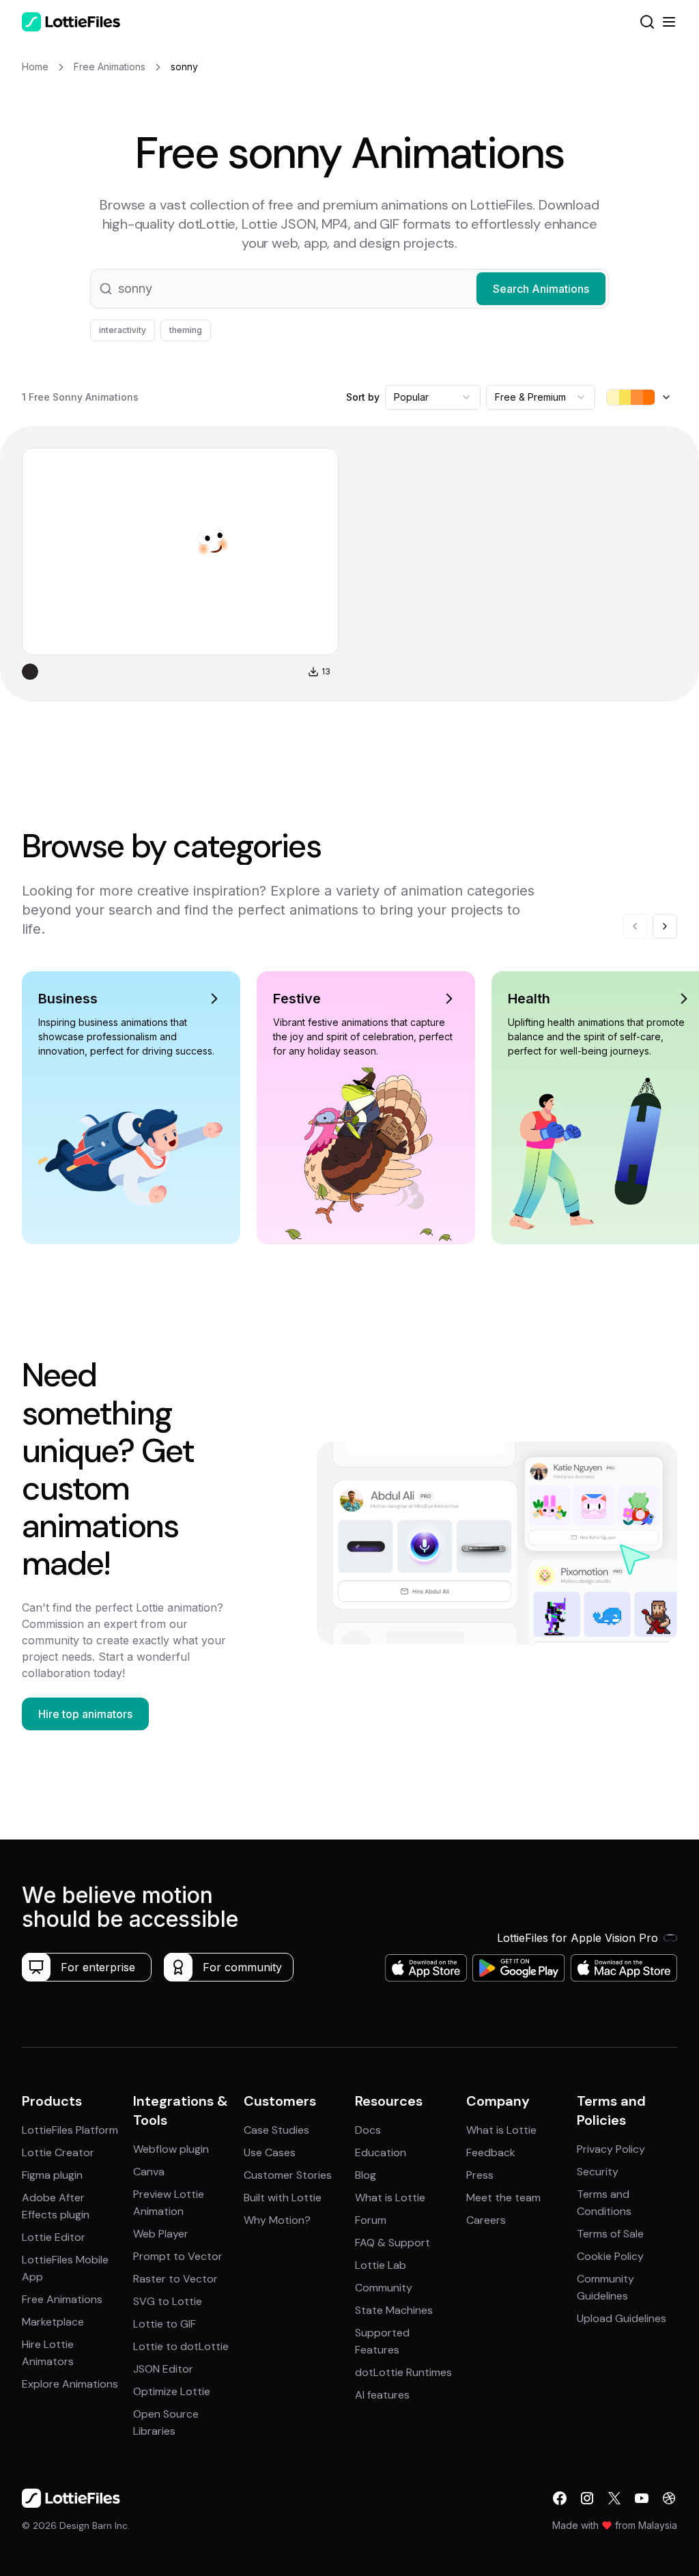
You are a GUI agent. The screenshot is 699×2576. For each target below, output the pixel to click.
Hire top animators (85, 1714)
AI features (382, 2395)
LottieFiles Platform (70, 2130)
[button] (349, 289)
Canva (149, 2172)
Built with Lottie (283, 2198)
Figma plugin (52, 2175)
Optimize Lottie (172, 2391)
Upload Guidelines (622, 2318)
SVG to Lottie (168, 2301)
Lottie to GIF (165, 2324)
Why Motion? (277, 2220)
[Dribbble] (669, 2498)
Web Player (161, 2234)
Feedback (491, 2152)
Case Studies (276, 2130)
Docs (368, 2130)
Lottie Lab (381, 2265)
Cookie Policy (610, 2256)
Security (598, 2172)
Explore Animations (70, 2384)
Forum (371, 2220)
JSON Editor (163, 2369)
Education (381, 2152)
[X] (614, 2498)
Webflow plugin (171, 2149)
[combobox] (433, 397)
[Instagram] (587, 2498)
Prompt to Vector (178, 2256)
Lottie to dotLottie (181, 2346)
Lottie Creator (58, 2152)
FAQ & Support (393, 2243)
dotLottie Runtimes (403, 2372)
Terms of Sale (610, 2234)
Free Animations (62, 2299)
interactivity (123, 330)
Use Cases (270, 2152)
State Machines (394, 2310)
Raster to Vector (175, 2279)
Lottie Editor (54, 2237)
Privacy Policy (611, 2149)
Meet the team (503, 2198)
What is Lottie (390, 2198)
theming (186, 330)
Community (384, 2288)
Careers (486, 2220)
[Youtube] (642, 2498)
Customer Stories (288, 2175)
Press (480, 2175)
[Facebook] (560, 2498)
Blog (366, 2175)
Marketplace (53, 2322)
